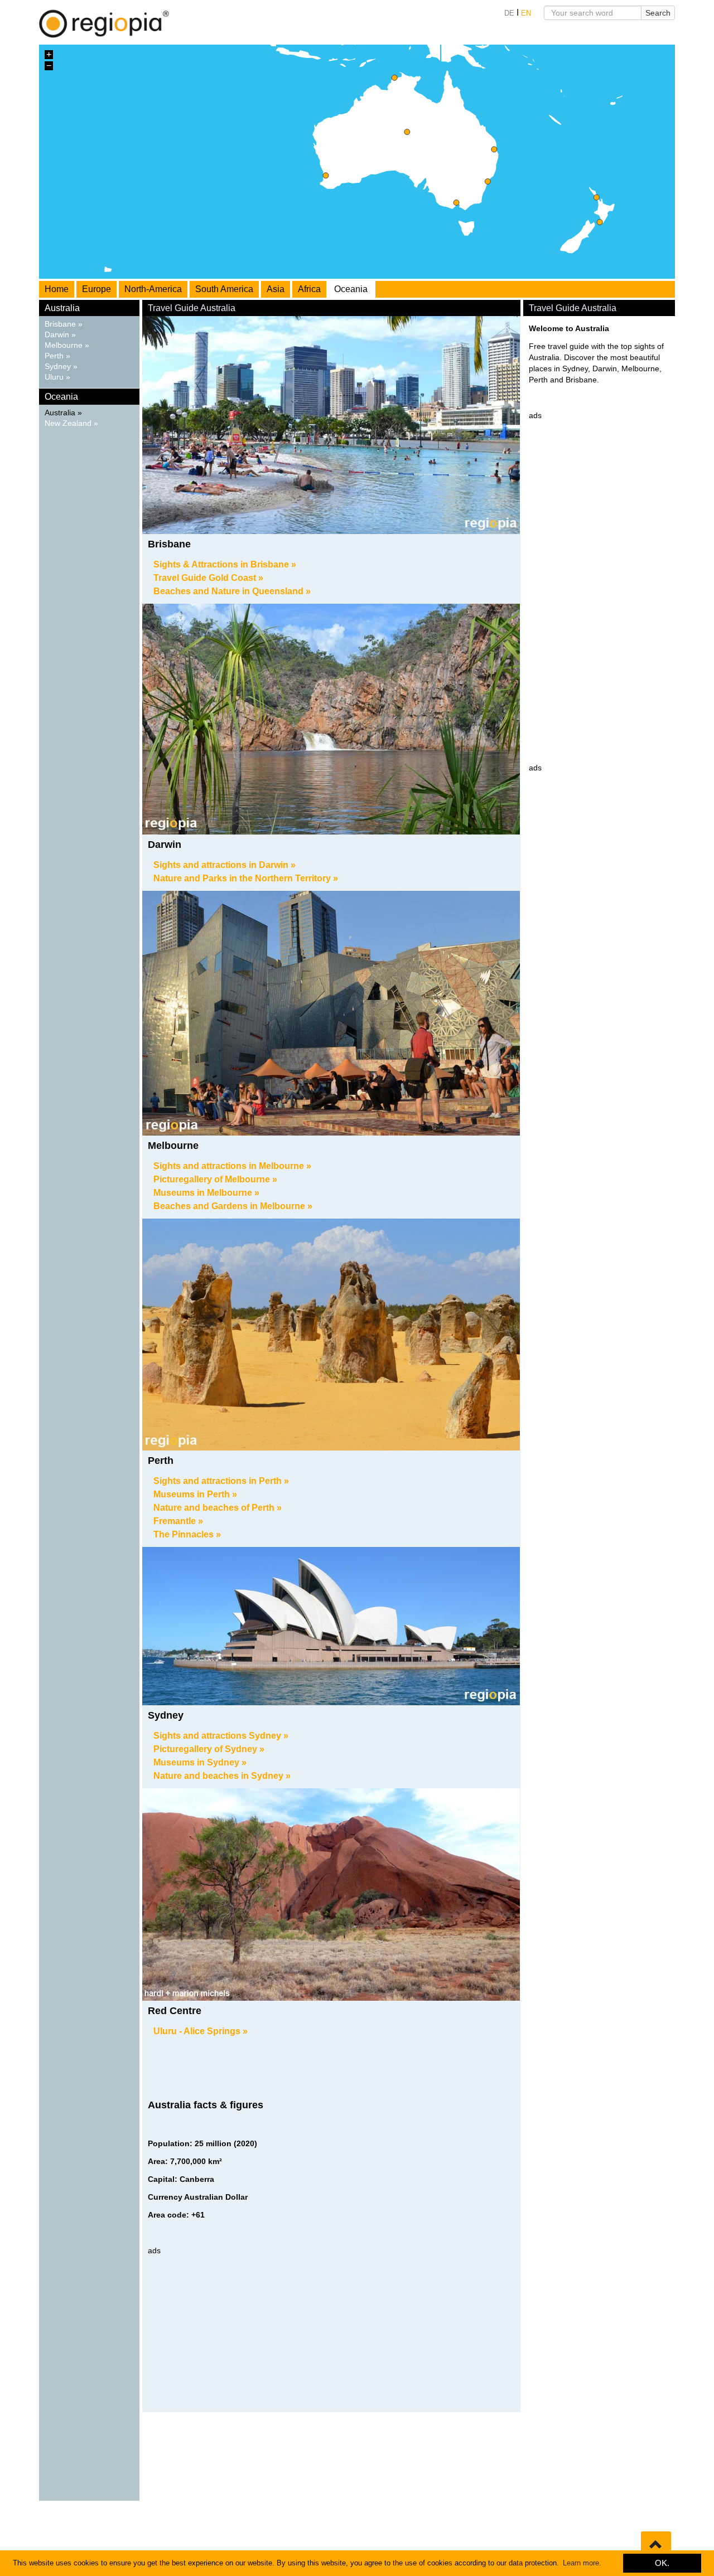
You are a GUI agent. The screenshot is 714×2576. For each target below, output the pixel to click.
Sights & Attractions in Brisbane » (225, 564)
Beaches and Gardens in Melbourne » (233, 1206)
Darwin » (60, 335)
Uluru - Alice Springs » (201, 2031)
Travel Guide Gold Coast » (208, 578)
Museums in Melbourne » (206, 1193)
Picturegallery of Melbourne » (215, 1179)
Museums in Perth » (195, 1494)
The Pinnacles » (187, 1534)
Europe (97, 289)
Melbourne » (67, 345)
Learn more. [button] (582, 2563)
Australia (62, 308)
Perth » (57, 356)
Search (658, 13)
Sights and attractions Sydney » (221, 1736)
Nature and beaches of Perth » (218, 1508)
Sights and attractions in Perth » (221, 1481)
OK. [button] (662, 2563)
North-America (153, 289)
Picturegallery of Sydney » (209, 1749)
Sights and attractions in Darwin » (225, 865)
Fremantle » (178, 1521)
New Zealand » (71, 423)
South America (224, 289)
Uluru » (57, 377)
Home (57, 289)
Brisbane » (64, 324)
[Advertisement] (331, 2334)
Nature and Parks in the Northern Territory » (246, 878)
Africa (309, 289)
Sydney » (61, 367)
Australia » (63, 413)
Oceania (351, 289)
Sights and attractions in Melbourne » (232, 1166)
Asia (276, 289)
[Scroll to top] (656, 2545)
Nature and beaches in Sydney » (222, 1776)
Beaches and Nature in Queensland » (232, 591)
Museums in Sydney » (200, 1762)
